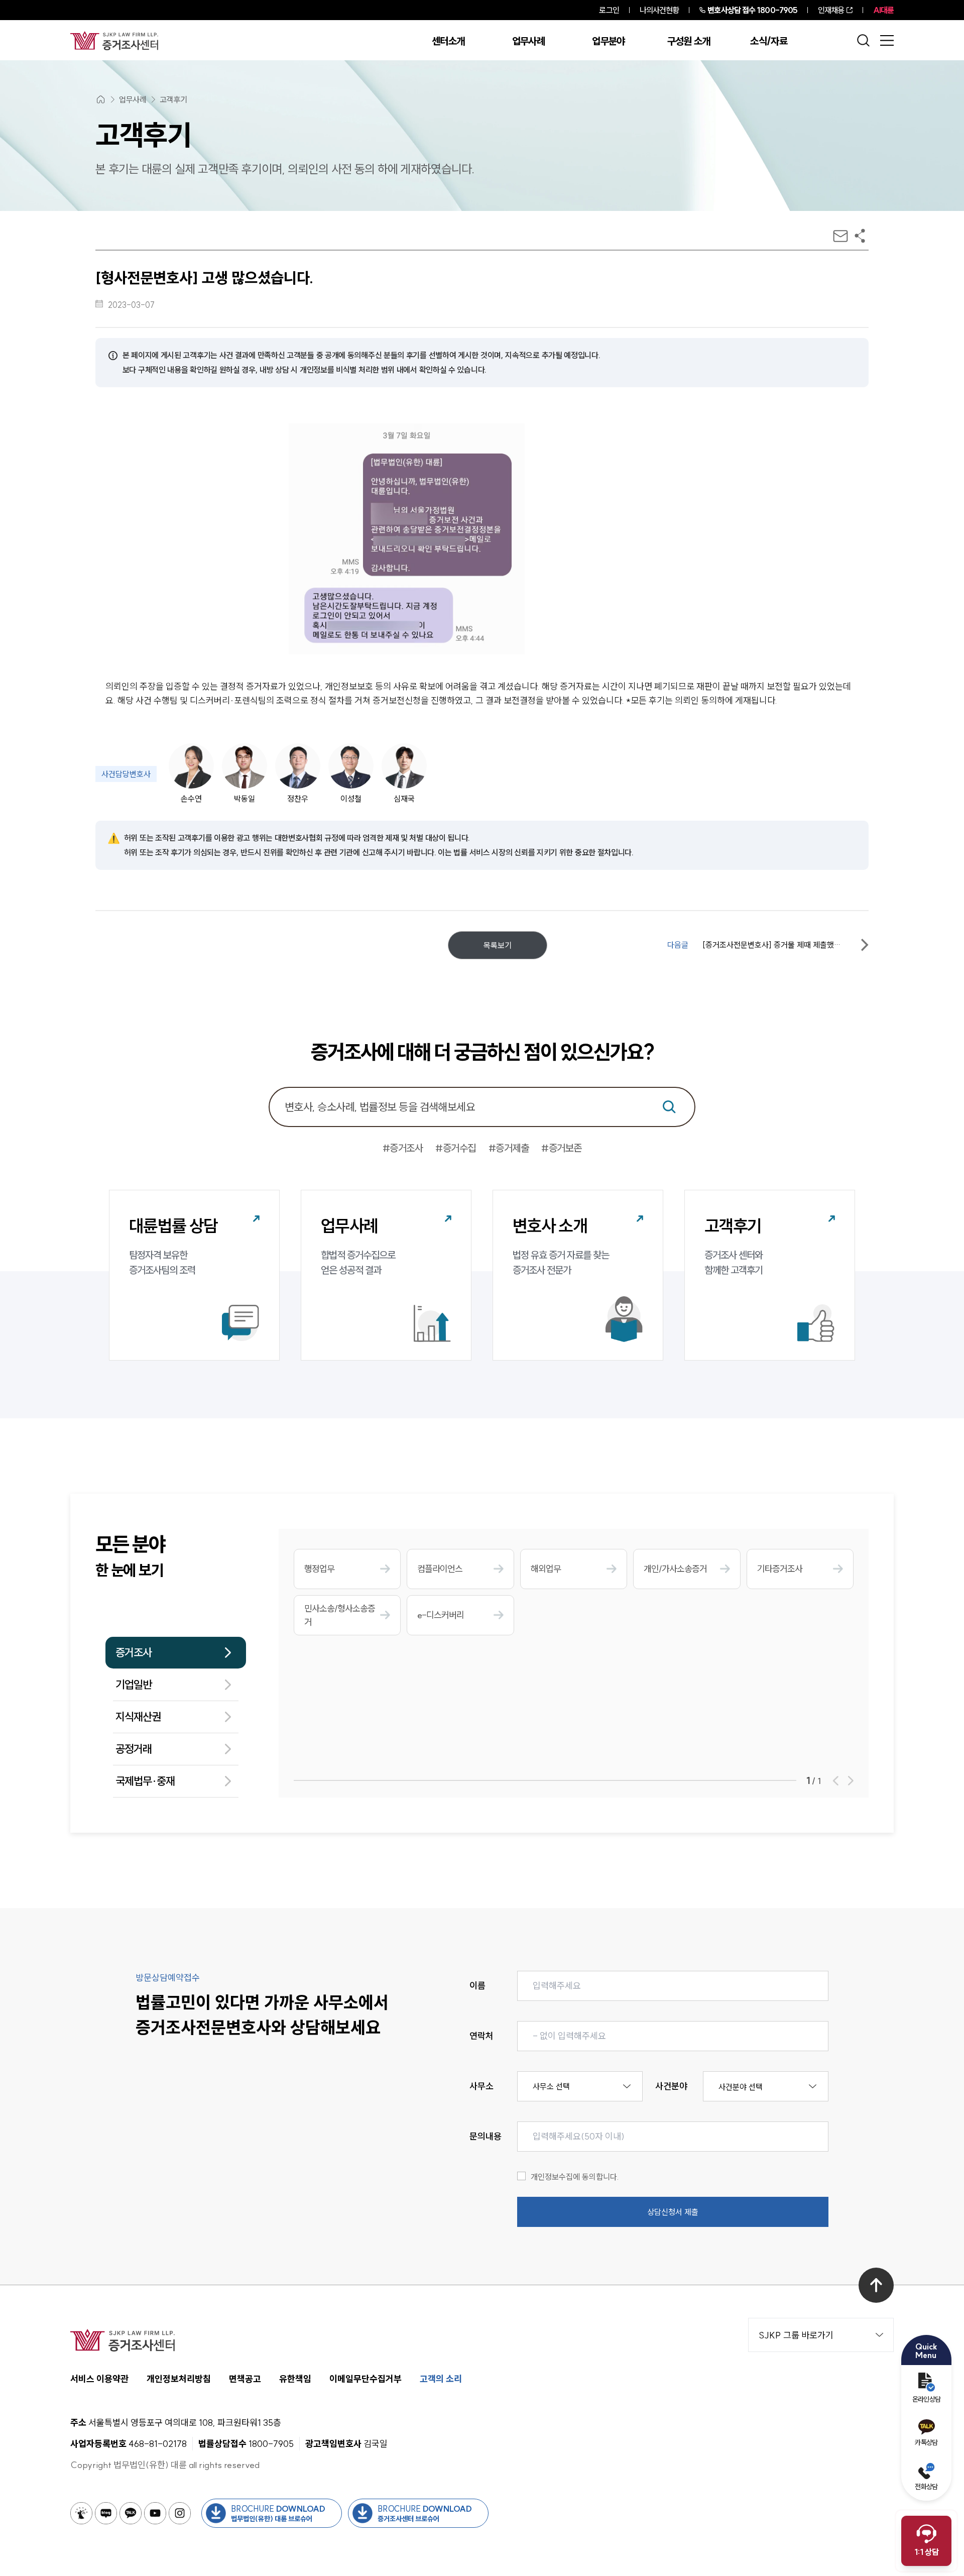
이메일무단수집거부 (366, 2379)
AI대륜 (883, 10)
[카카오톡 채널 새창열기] (131, 2513)
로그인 (609, 10)
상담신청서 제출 (673, 2212)
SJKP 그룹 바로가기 (796, 2335)
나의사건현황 (659, 10)
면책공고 (245, 2379)
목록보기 (498, 945)
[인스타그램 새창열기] (180, 2513)
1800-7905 (752, 10)
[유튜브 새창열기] (155, 2513)
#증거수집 (456, 1148)
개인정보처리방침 (179, 2379)
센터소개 (448, 41)
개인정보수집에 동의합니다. (575, 2177)
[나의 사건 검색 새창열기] (81, 2513)
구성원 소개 (689, 41)
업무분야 (608, 41)
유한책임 (295, 2379)
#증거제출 (509, 1148)
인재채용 (831, 10)
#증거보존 (562, 1148)
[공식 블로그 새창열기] (106, 2513)
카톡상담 (926, 2442)
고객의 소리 (441, 2379)
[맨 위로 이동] (876, 2285)
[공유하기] (860, 236)
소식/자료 (769, 41)
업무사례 (528, 41)
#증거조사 (403, 1148)
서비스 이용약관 (99, 2379)
